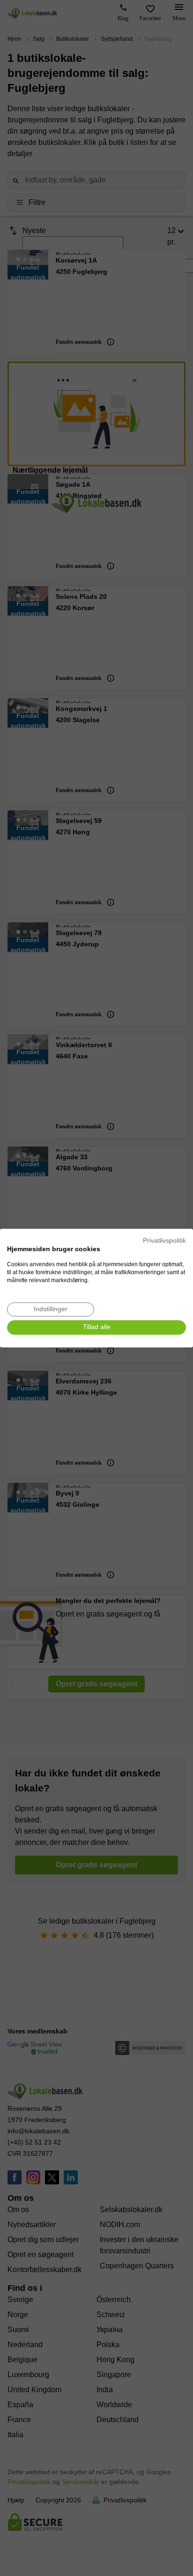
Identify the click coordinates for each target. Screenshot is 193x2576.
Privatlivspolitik (164, 1241)
